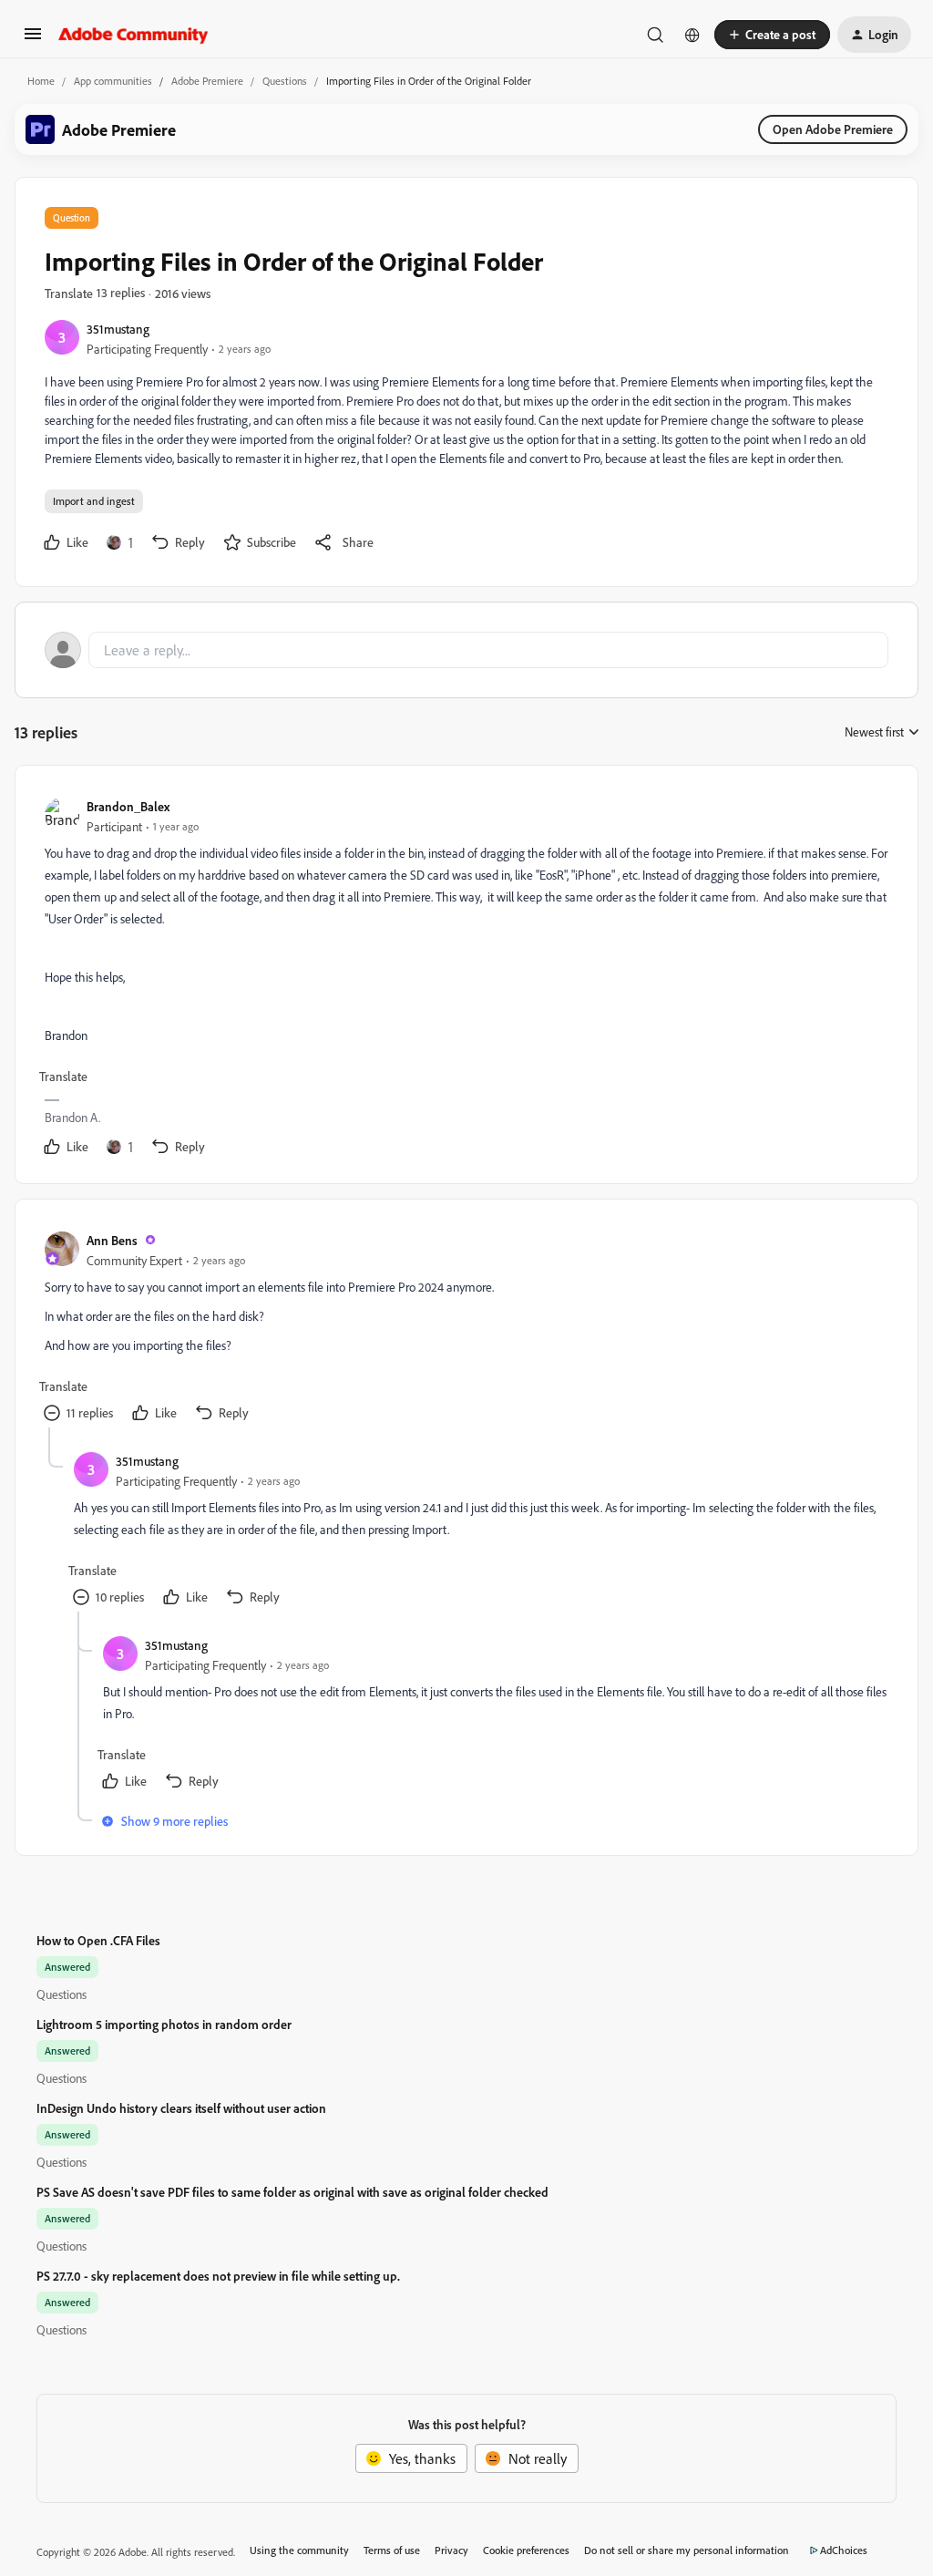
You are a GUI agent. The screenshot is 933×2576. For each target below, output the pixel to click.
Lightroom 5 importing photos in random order (164, 2024)
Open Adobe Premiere (833, 129)
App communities (113, 81)
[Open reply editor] (466, 650)
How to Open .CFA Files (98, 1940)
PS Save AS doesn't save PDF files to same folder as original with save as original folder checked (292, 2192)
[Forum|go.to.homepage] (133, 35)
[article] (466, 978)
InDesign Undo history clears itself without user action (181, 2108)
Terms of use (392, 2550)
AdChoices (844, 2550)
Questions (285, 81)
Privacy (451, 2550)
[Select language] (692, 35)
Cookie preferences (526, 2550)
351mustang (118, 329)
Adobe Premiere (207, 81)
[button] (33, 39)
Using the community (299, 2550)
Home (41, 81)
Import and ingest (94, 501)
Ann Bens (112, 1240)
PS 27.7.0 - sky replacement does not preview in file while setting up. (218, 2276)
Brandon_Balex (128, 806)
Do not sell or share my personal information (687, 2550)
